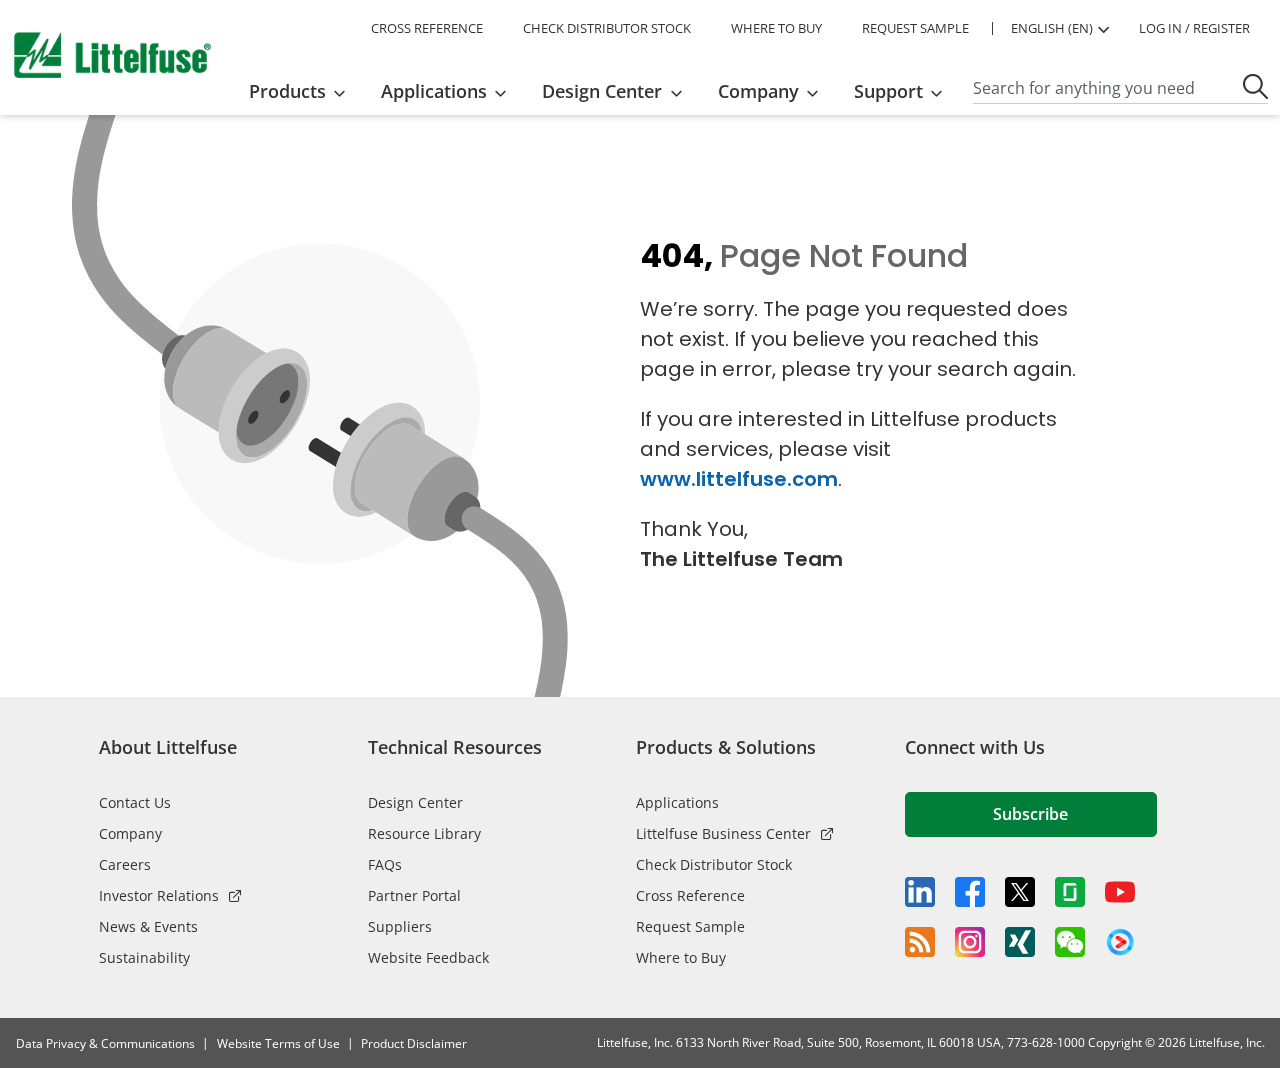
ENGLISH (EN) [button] (1052, 28)
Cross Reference (690, 895)
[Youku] (1120, 943)
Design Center (415, 802)
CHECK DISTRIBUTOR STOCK (607, 28)
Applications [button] (434, 91)
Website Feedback (428, 957)
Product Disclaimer (414, 1043)
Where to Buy (681, 957)
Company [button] (758, 91)
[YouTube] (1120, 892)
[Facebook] (970, 892)
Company (130, 833)
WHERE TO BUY (776, 28)
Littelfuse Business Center (723, 833)
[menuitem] (303, 91)
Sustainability (144, 957)
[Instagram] (970, 942)
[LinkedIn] (920, 892)
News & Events (148, 926)
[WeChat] (1070, 942)
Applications (677, 802)
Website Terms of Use (278, 1043)
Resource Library (424, 833)
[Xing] (1020, 942)
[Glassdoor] (1070, 892)
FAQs (385, 864)
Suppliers (400, 926)
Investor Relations (159, 895)
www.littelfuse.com (739, 479)
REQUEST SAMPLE (915, 28)
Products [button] (287, 91)
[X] (1020, 892)
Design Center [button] (602, 91)
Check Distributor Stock (714, 864)
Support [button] (888, 91)
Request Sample (690, 926)
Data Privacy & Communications (105, 1043)
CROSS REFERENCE (427, 28)
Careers (125, 864)
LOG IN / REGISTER (1194, 28)
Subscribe (1030, 814)
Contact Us (135, 802)
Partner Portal (414, 895)
